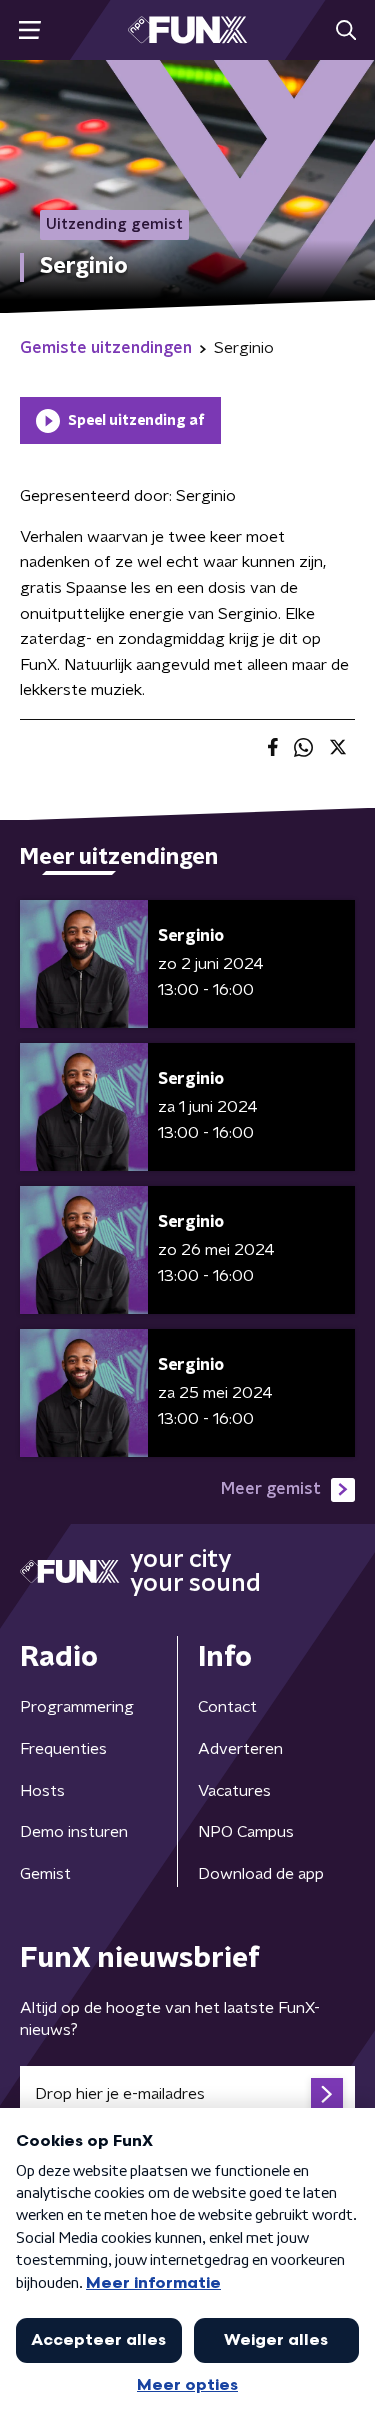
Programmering (77, 1707)
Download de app (261, 1874)
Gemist (45, 1874)
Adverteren (240, 1749)
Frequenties (63, 1749)
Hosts (42, 1791)
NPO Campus (246, 1832)
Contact (227, 1707)
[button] (29, 30)
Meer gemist (271, 1489)
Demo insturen (74, 1832)
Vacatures (234, 1791)
